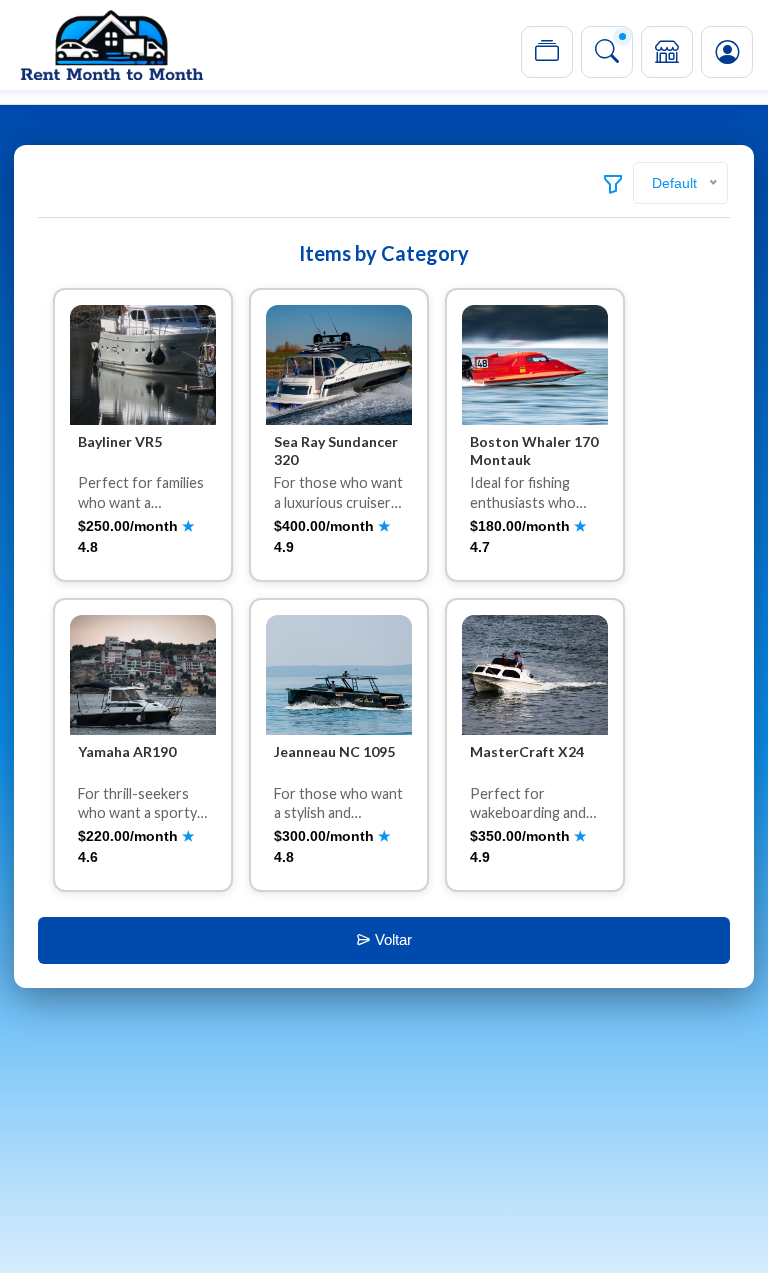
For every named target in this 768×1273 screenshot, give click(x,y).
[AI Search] (607, 52)
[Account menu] (727, 52)
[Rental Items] (547, 52)
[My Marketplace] (667, 52)
